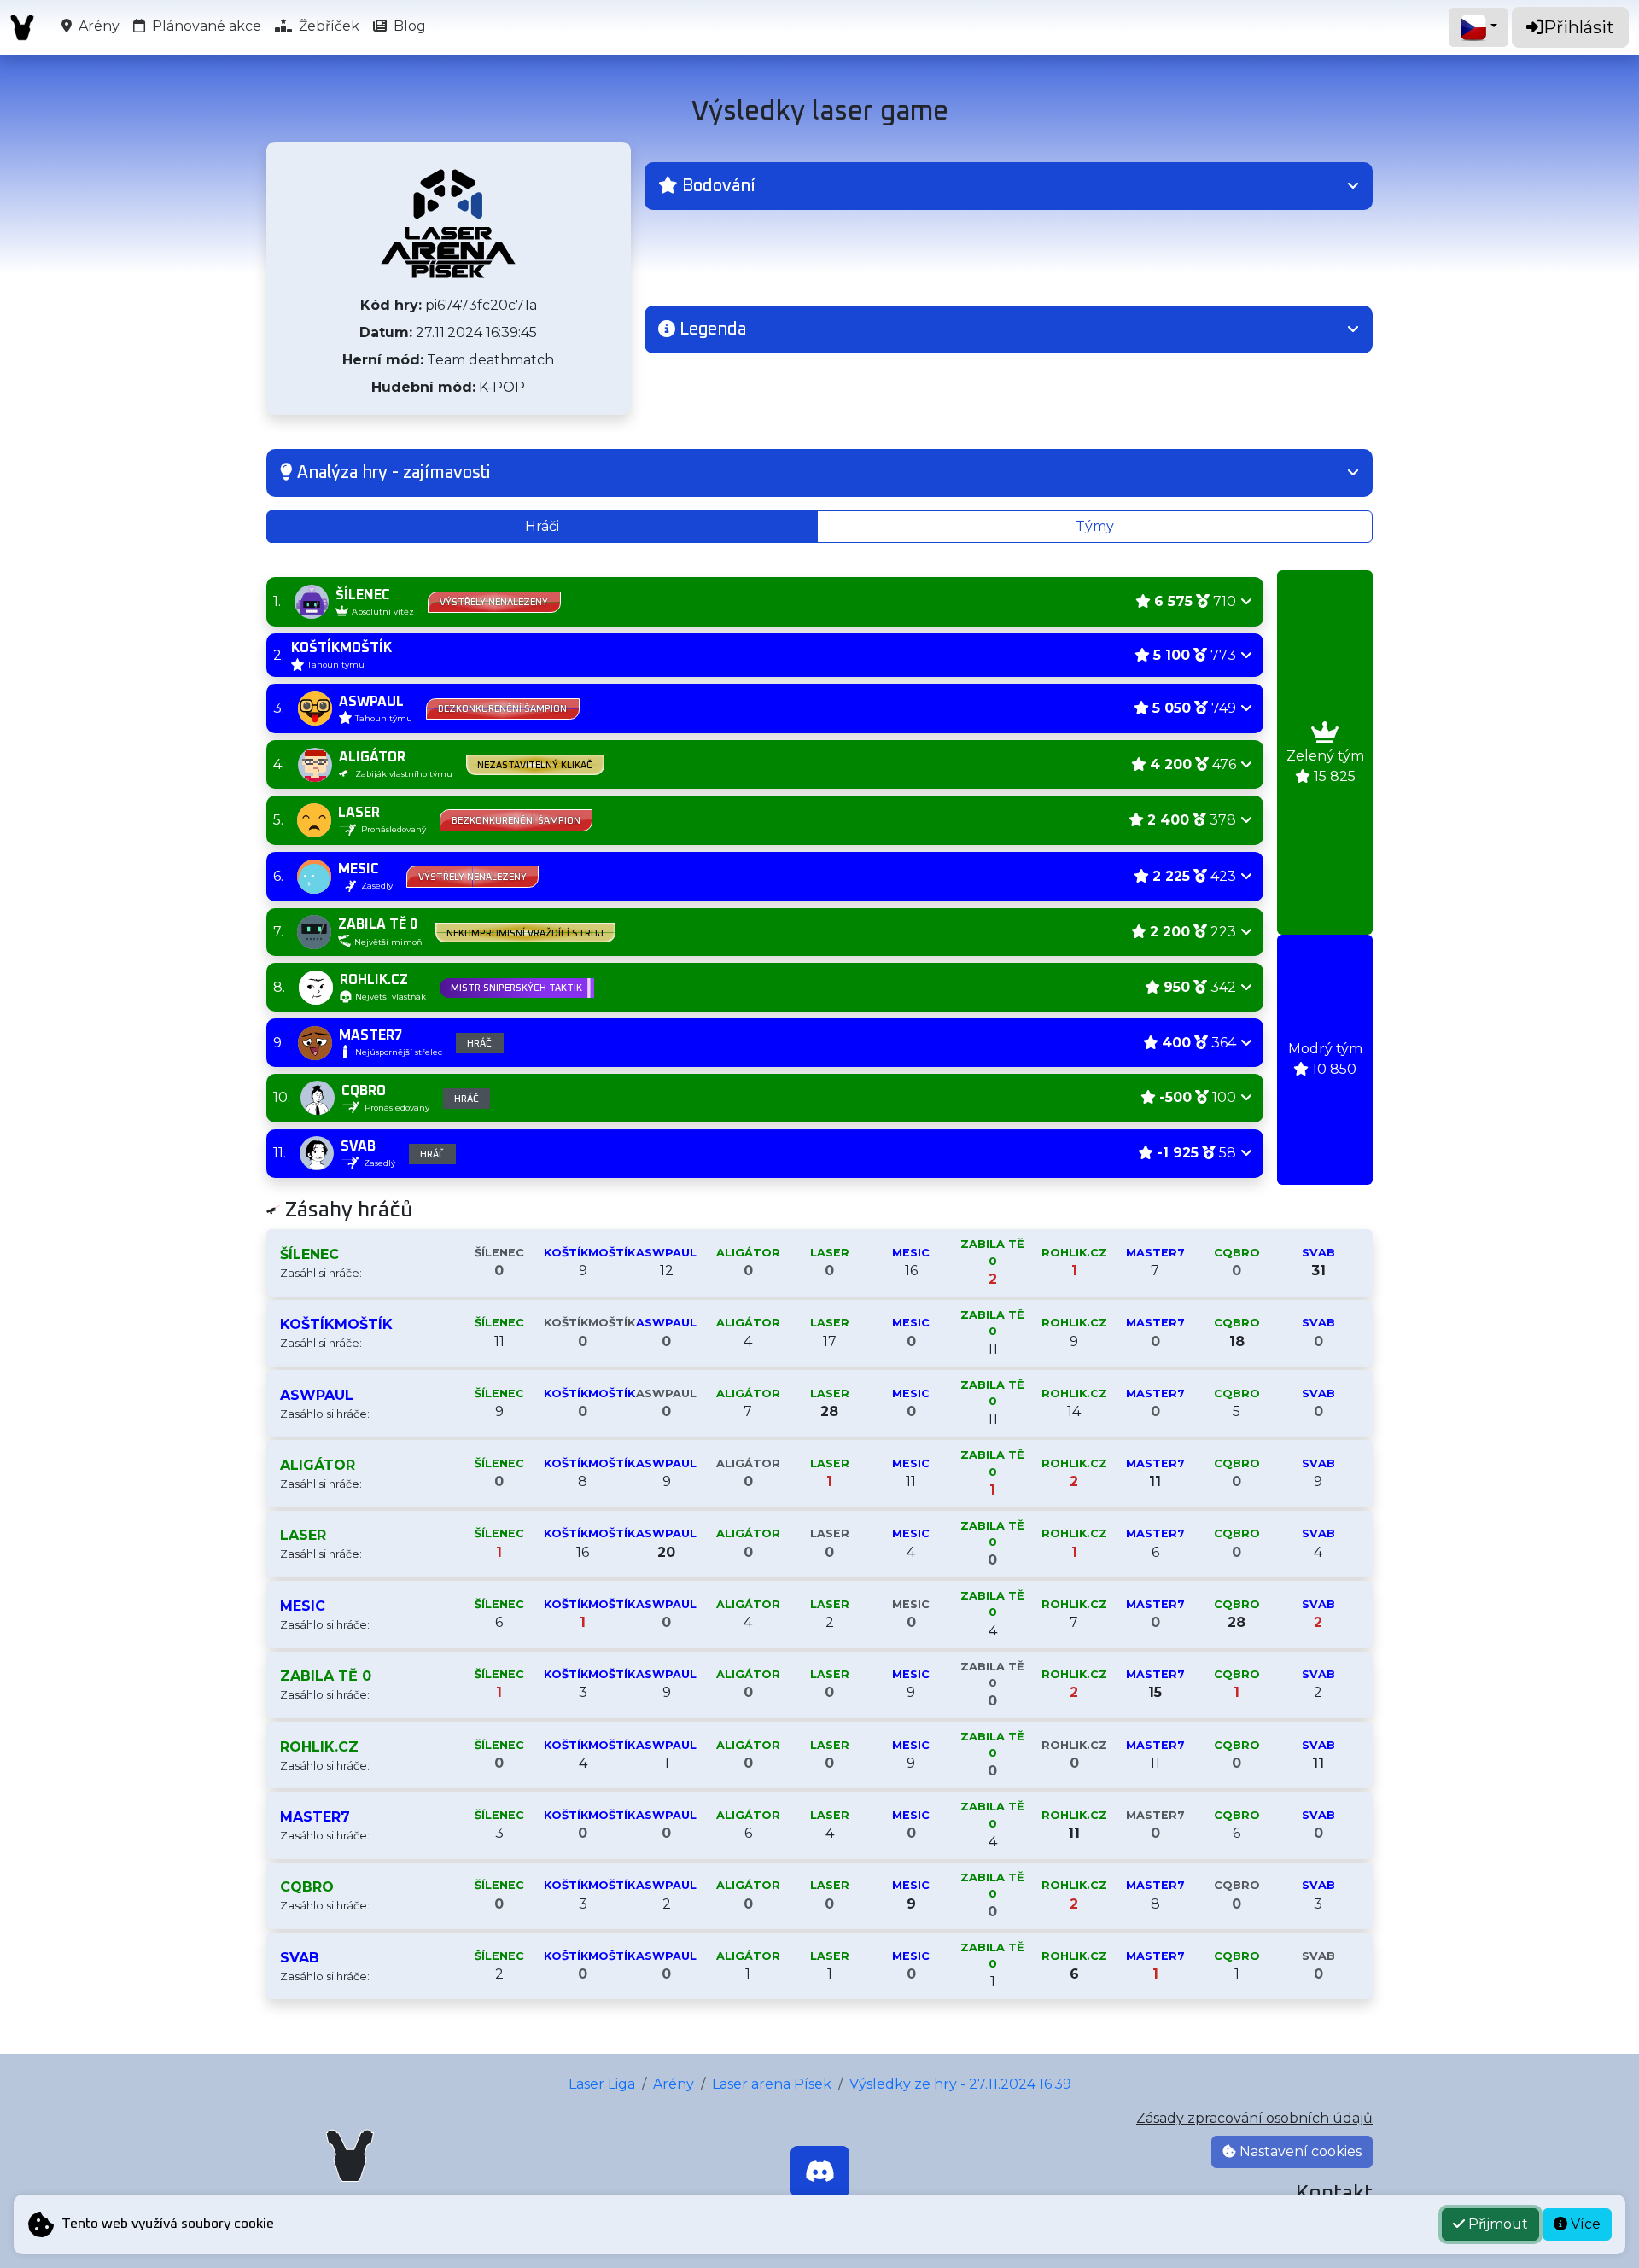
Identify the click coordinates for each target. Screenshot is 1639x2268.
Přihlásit (1579, 27)
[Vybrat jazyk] (1479, 27)
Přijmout (1496, 2224)
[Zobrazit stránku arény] (448, 224)
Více (1584, 2224)
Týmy (1095, 526)
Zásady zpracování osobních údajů (1254, 2118)
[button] (1009, 186)
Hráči (542, 526)
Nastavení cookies (1299, 2151)
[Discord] (820, 2172)
